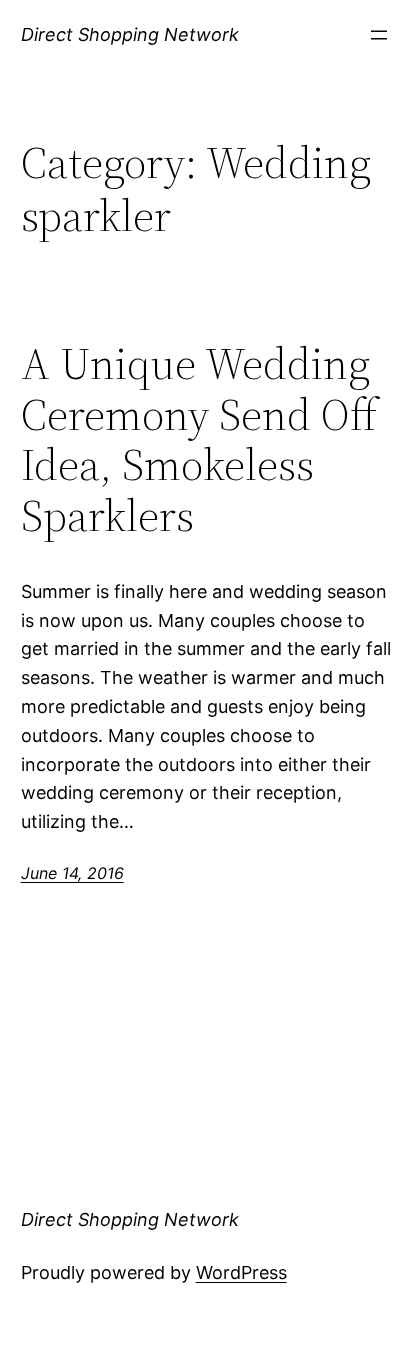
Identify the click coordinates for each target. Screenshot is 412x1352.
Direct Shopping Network (130, 34)
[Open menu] (379, 35)
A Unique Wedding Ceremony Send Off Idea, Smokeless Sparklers (199, 440)
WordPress (241, 1272)
